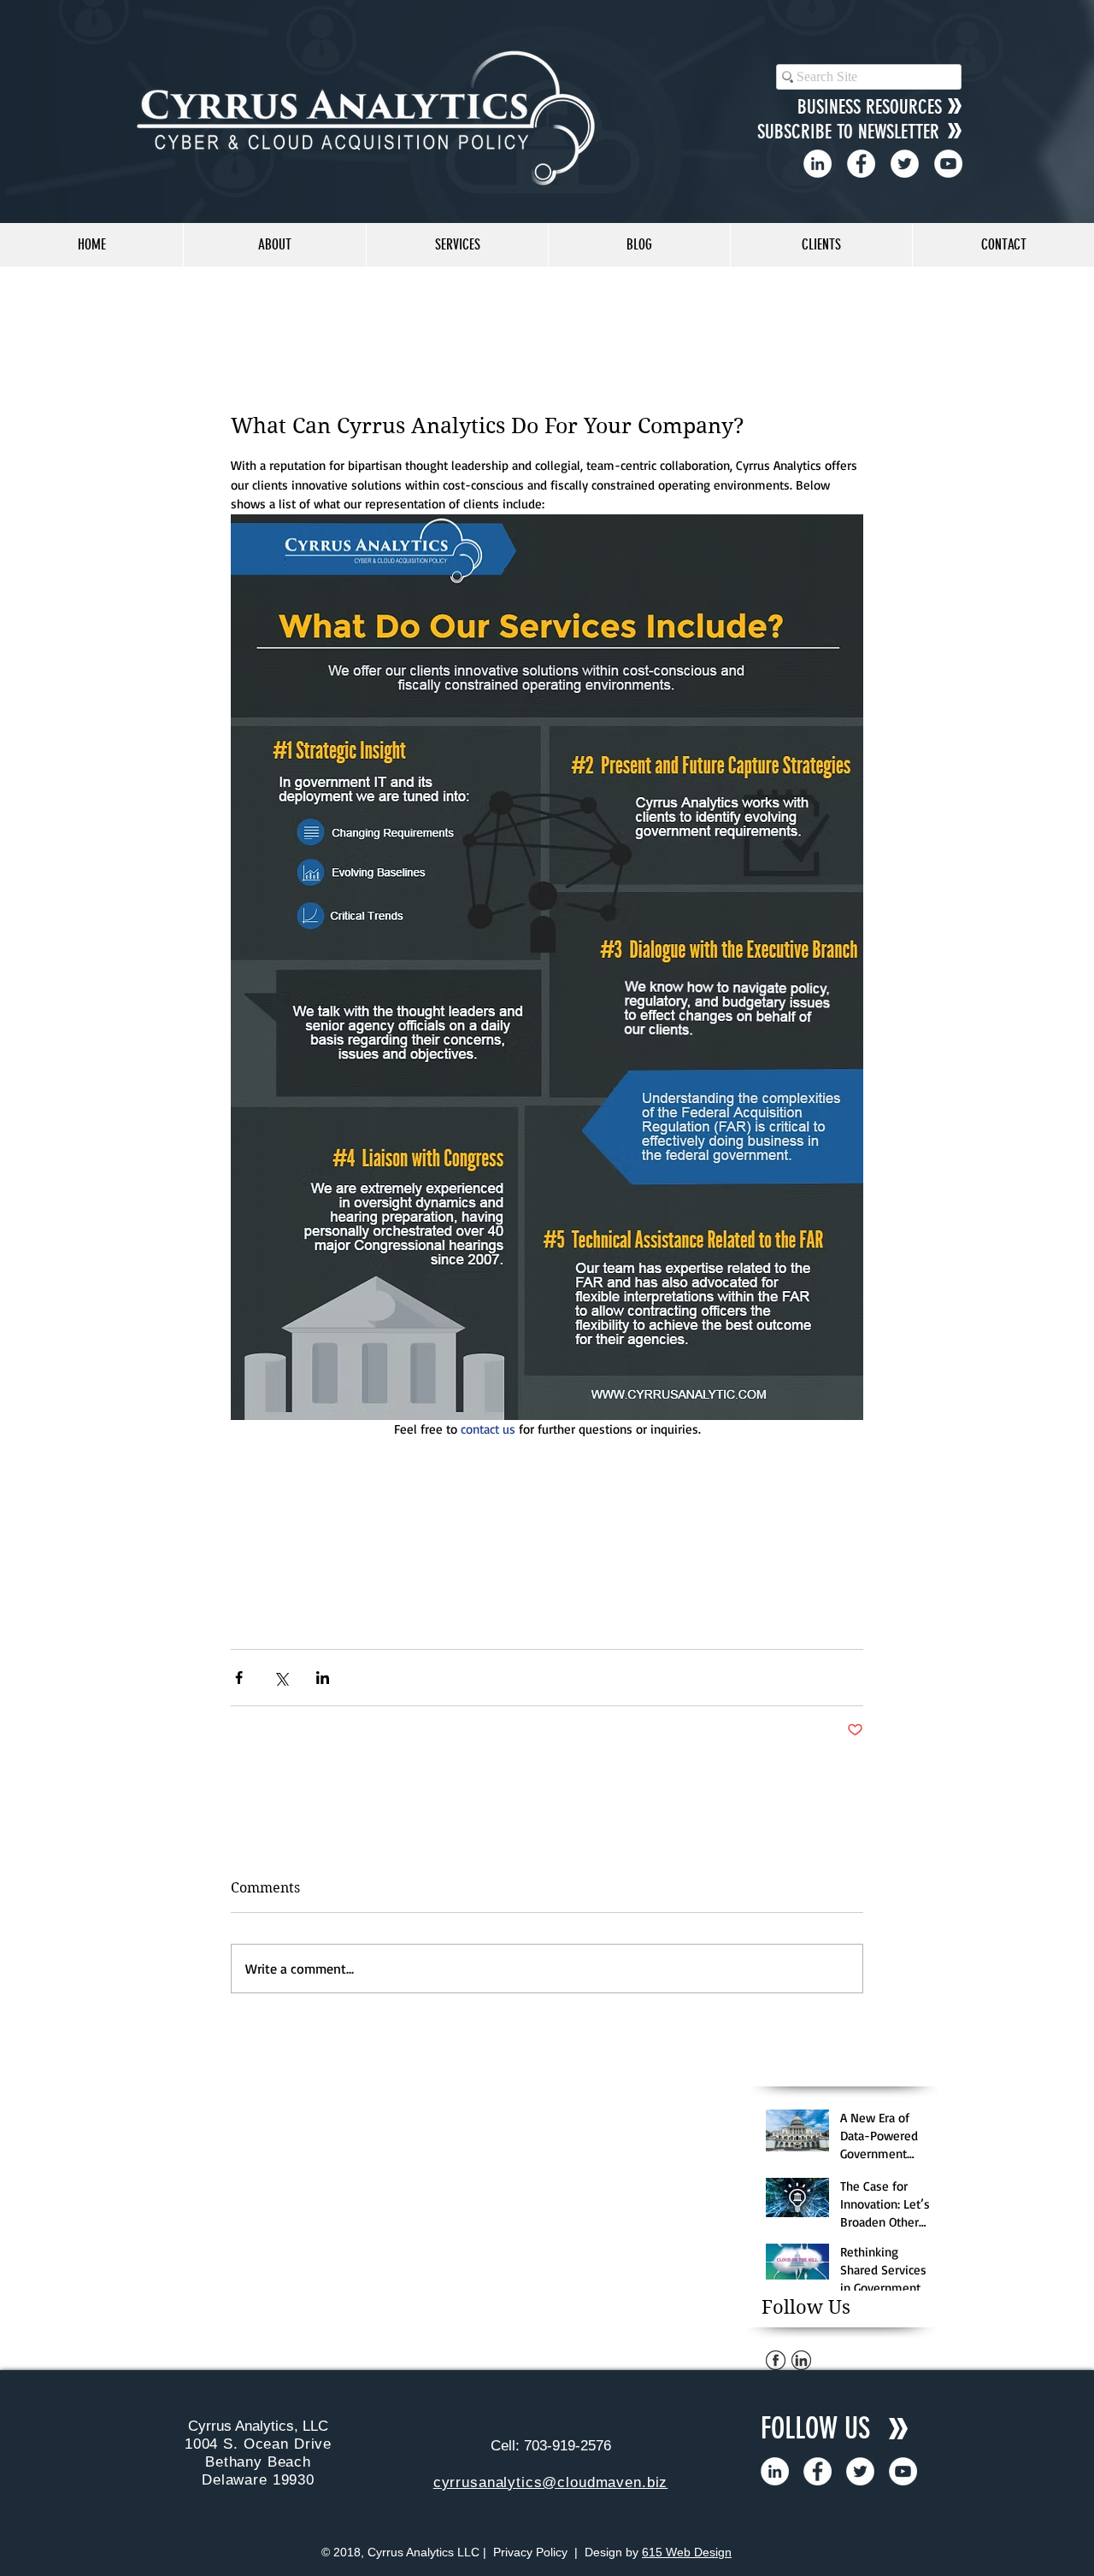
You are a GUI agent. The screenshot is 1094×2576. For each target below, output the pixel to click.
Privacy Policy (530, 2552)
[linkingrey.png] (801, 2360)
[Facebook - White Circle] (861, 164)
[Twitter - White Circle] (905, 164)
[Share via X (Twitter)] (281, 1678)
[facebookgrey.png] (776, 2360)
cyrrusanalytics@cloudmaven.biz (551, 2482)
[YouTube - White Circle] (948, 164)
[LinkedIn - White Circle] (818, 164)
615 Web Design (687, 2552)
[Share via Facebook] (239, 1678)
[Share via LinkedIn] (323, 1678)
